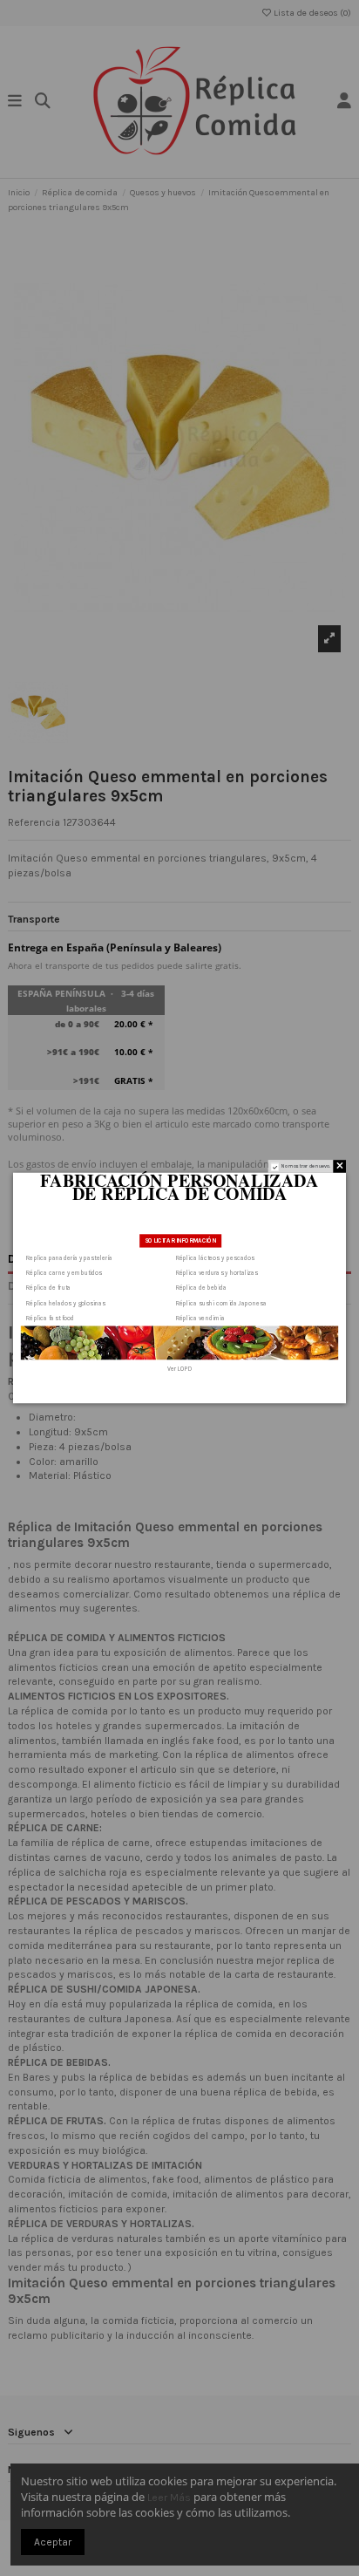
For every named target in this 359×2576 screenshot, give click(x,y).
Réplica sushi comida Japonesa (221, 1303)
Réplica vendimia (200, 1319)
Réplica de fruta (48, 1288)
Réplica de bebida (201, 1288)
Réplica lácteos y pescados (216, 1257)
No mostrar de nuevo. (306, 1166)
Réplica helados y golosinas (66, 1303)
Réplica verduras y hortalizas (217, 1272)
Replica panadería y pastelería (69, 1257)
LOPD (185, 1369)
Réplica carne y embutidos (64, 1272)
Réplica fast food (50, 1319)
